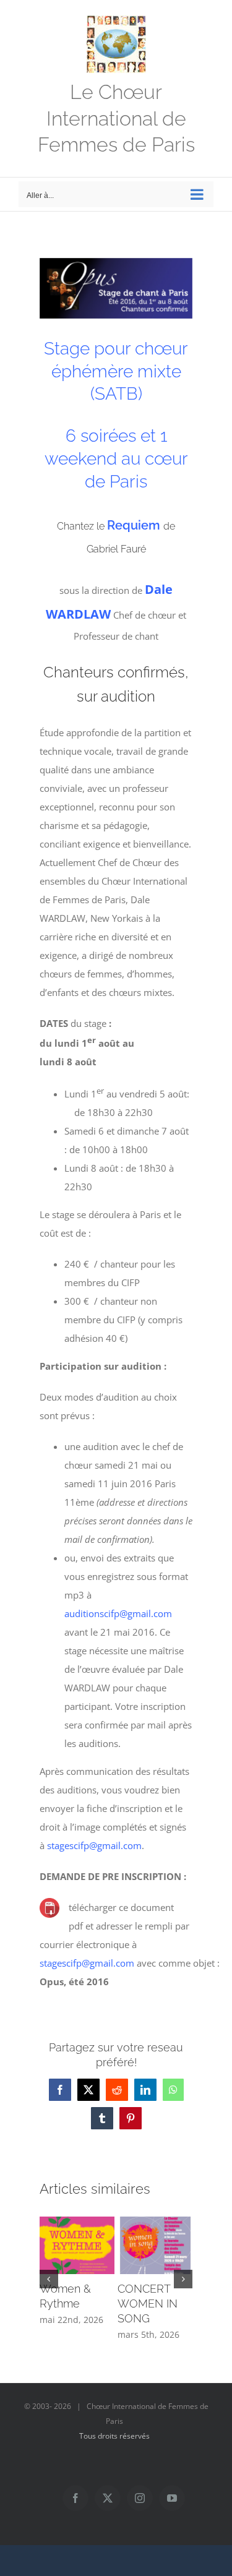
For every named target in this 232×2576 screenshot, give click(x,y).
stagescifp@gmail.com (94, 1845)
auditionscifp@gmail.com (118, 1613)
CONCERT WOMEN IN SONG (148, 2303)
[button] (49, 2279)
